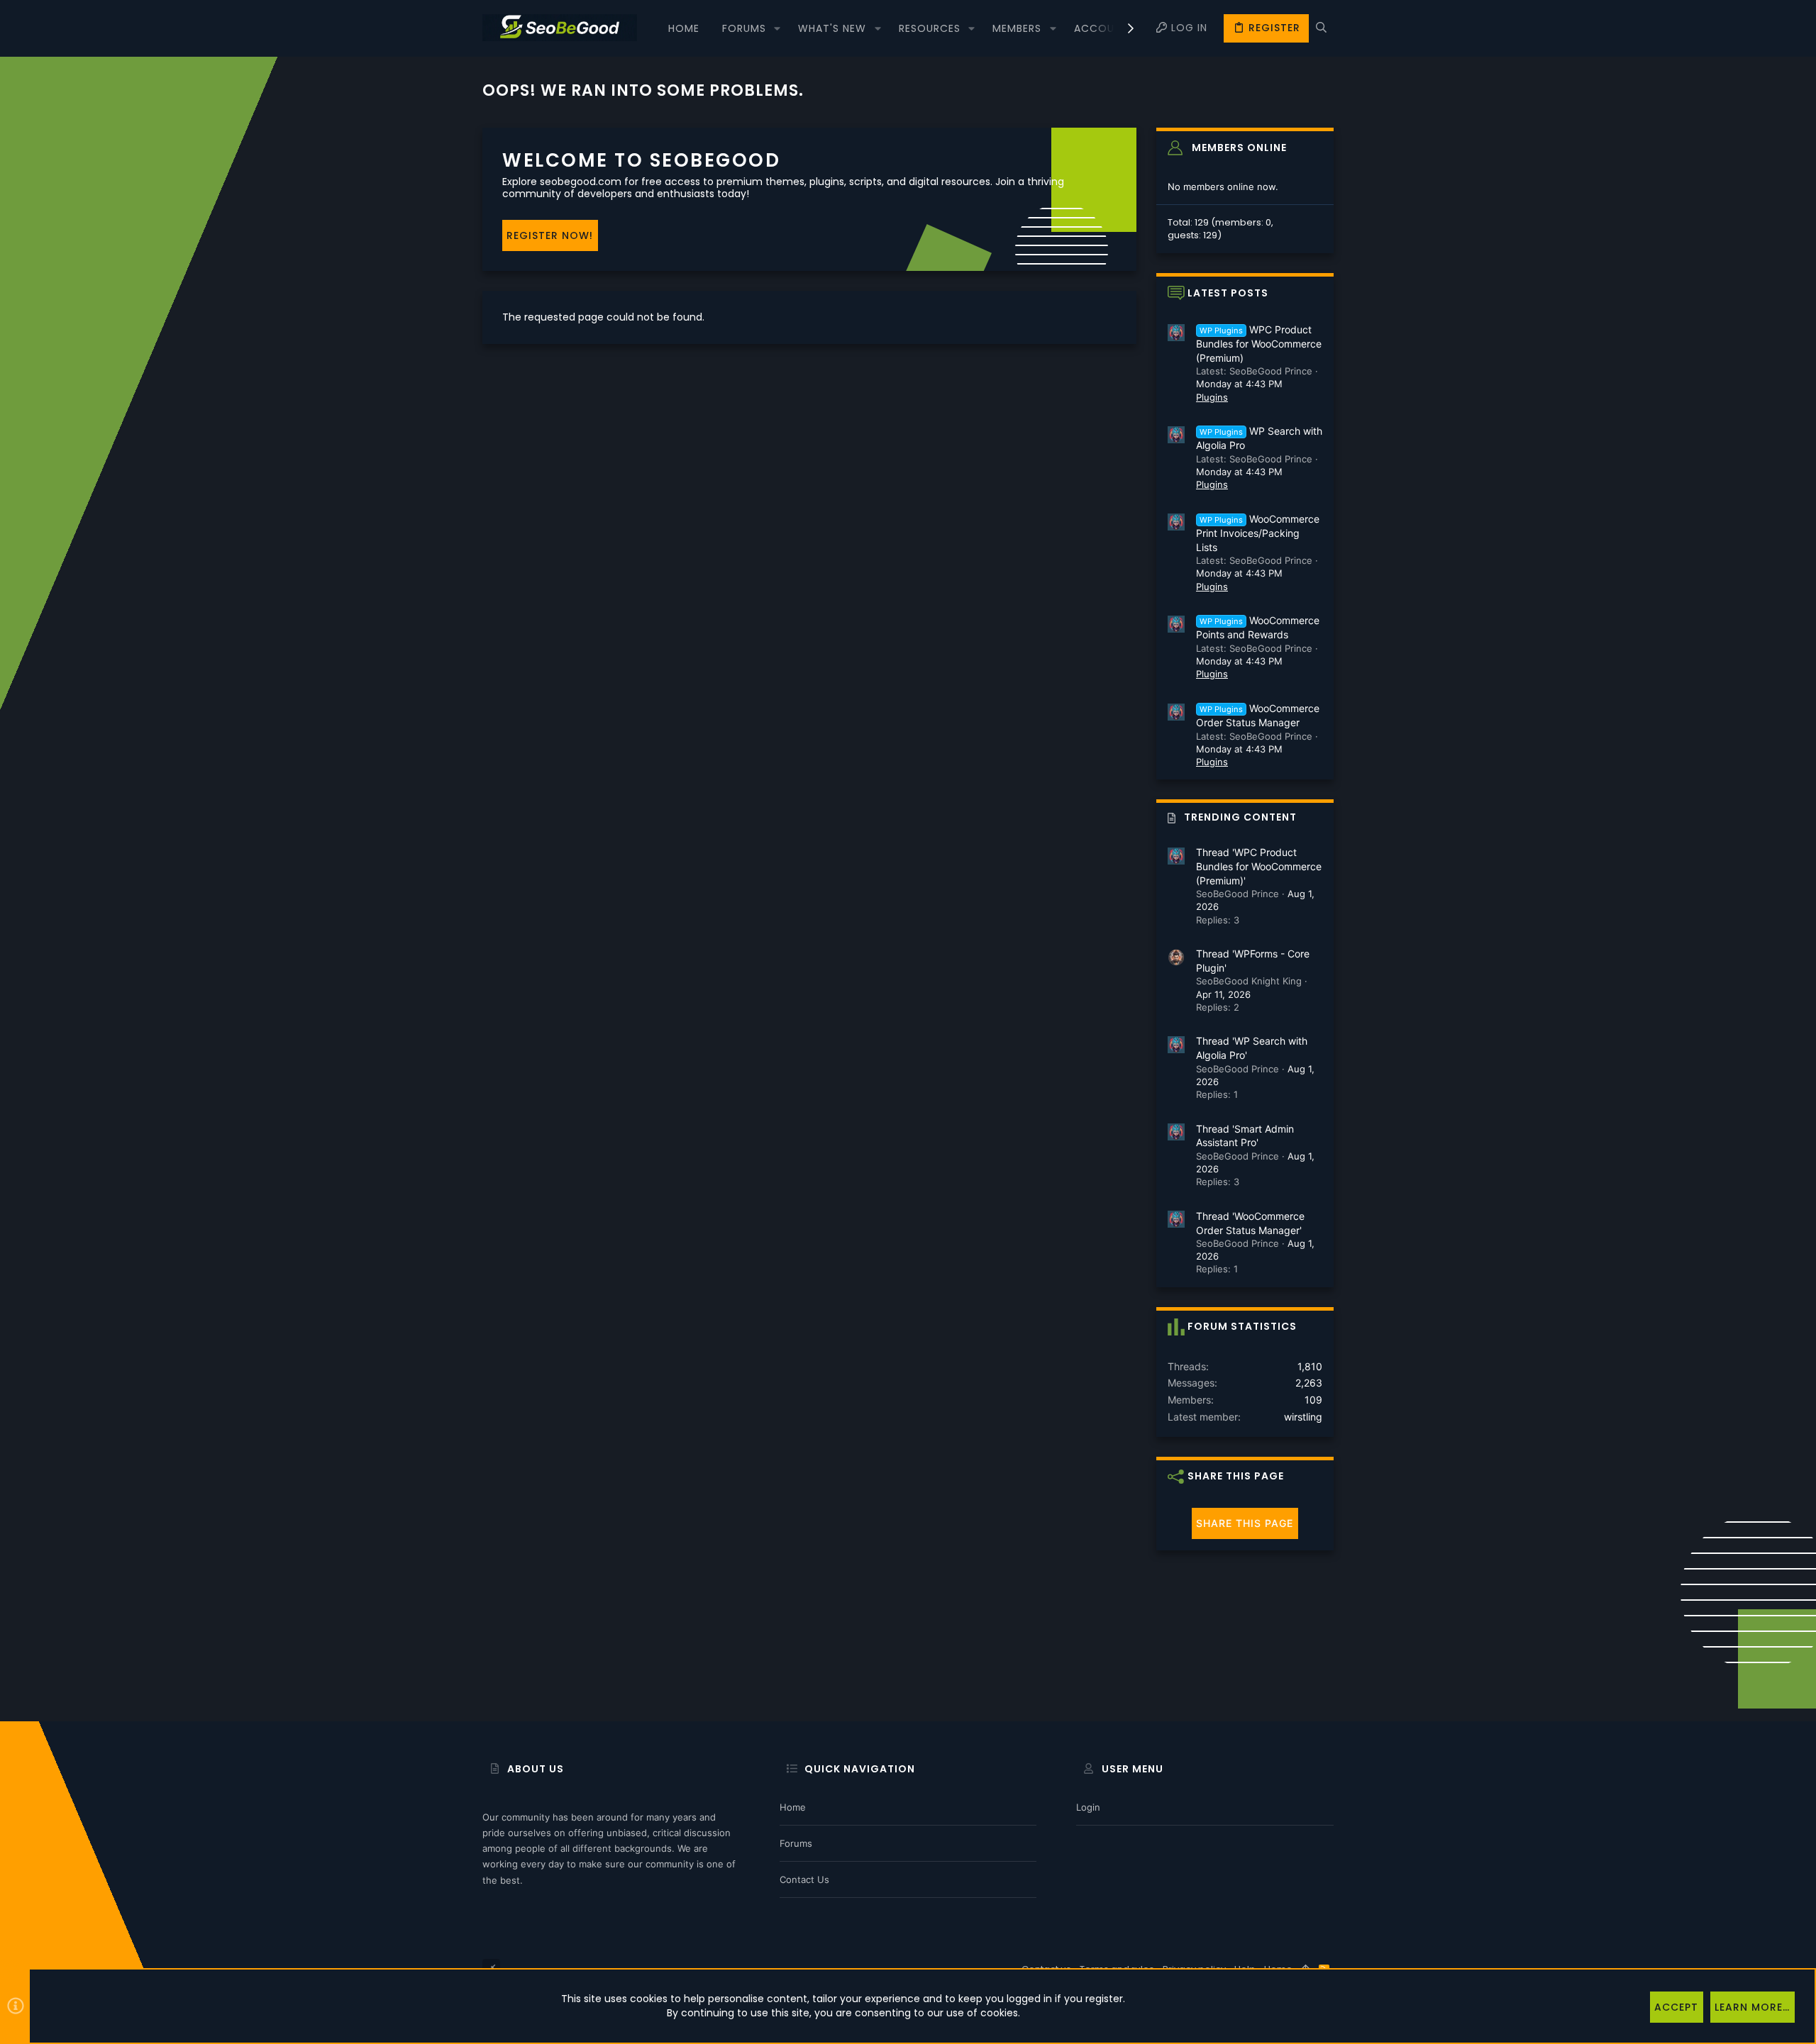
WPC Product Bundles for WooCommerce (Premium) (1259, 344)
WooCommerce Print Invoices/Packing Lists (1258, 533)
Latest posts (1228, 293)
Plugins (1212, 397)
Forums (796, 1843)
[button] (777, 28)
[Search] (1321, 28)
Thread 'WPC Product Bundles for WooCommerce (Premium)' (1259, 866)
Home (793, 1807)
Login (1088, 1807)
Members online (1239, 148)
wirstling (1303, 1417)
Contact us (804, 1879)
